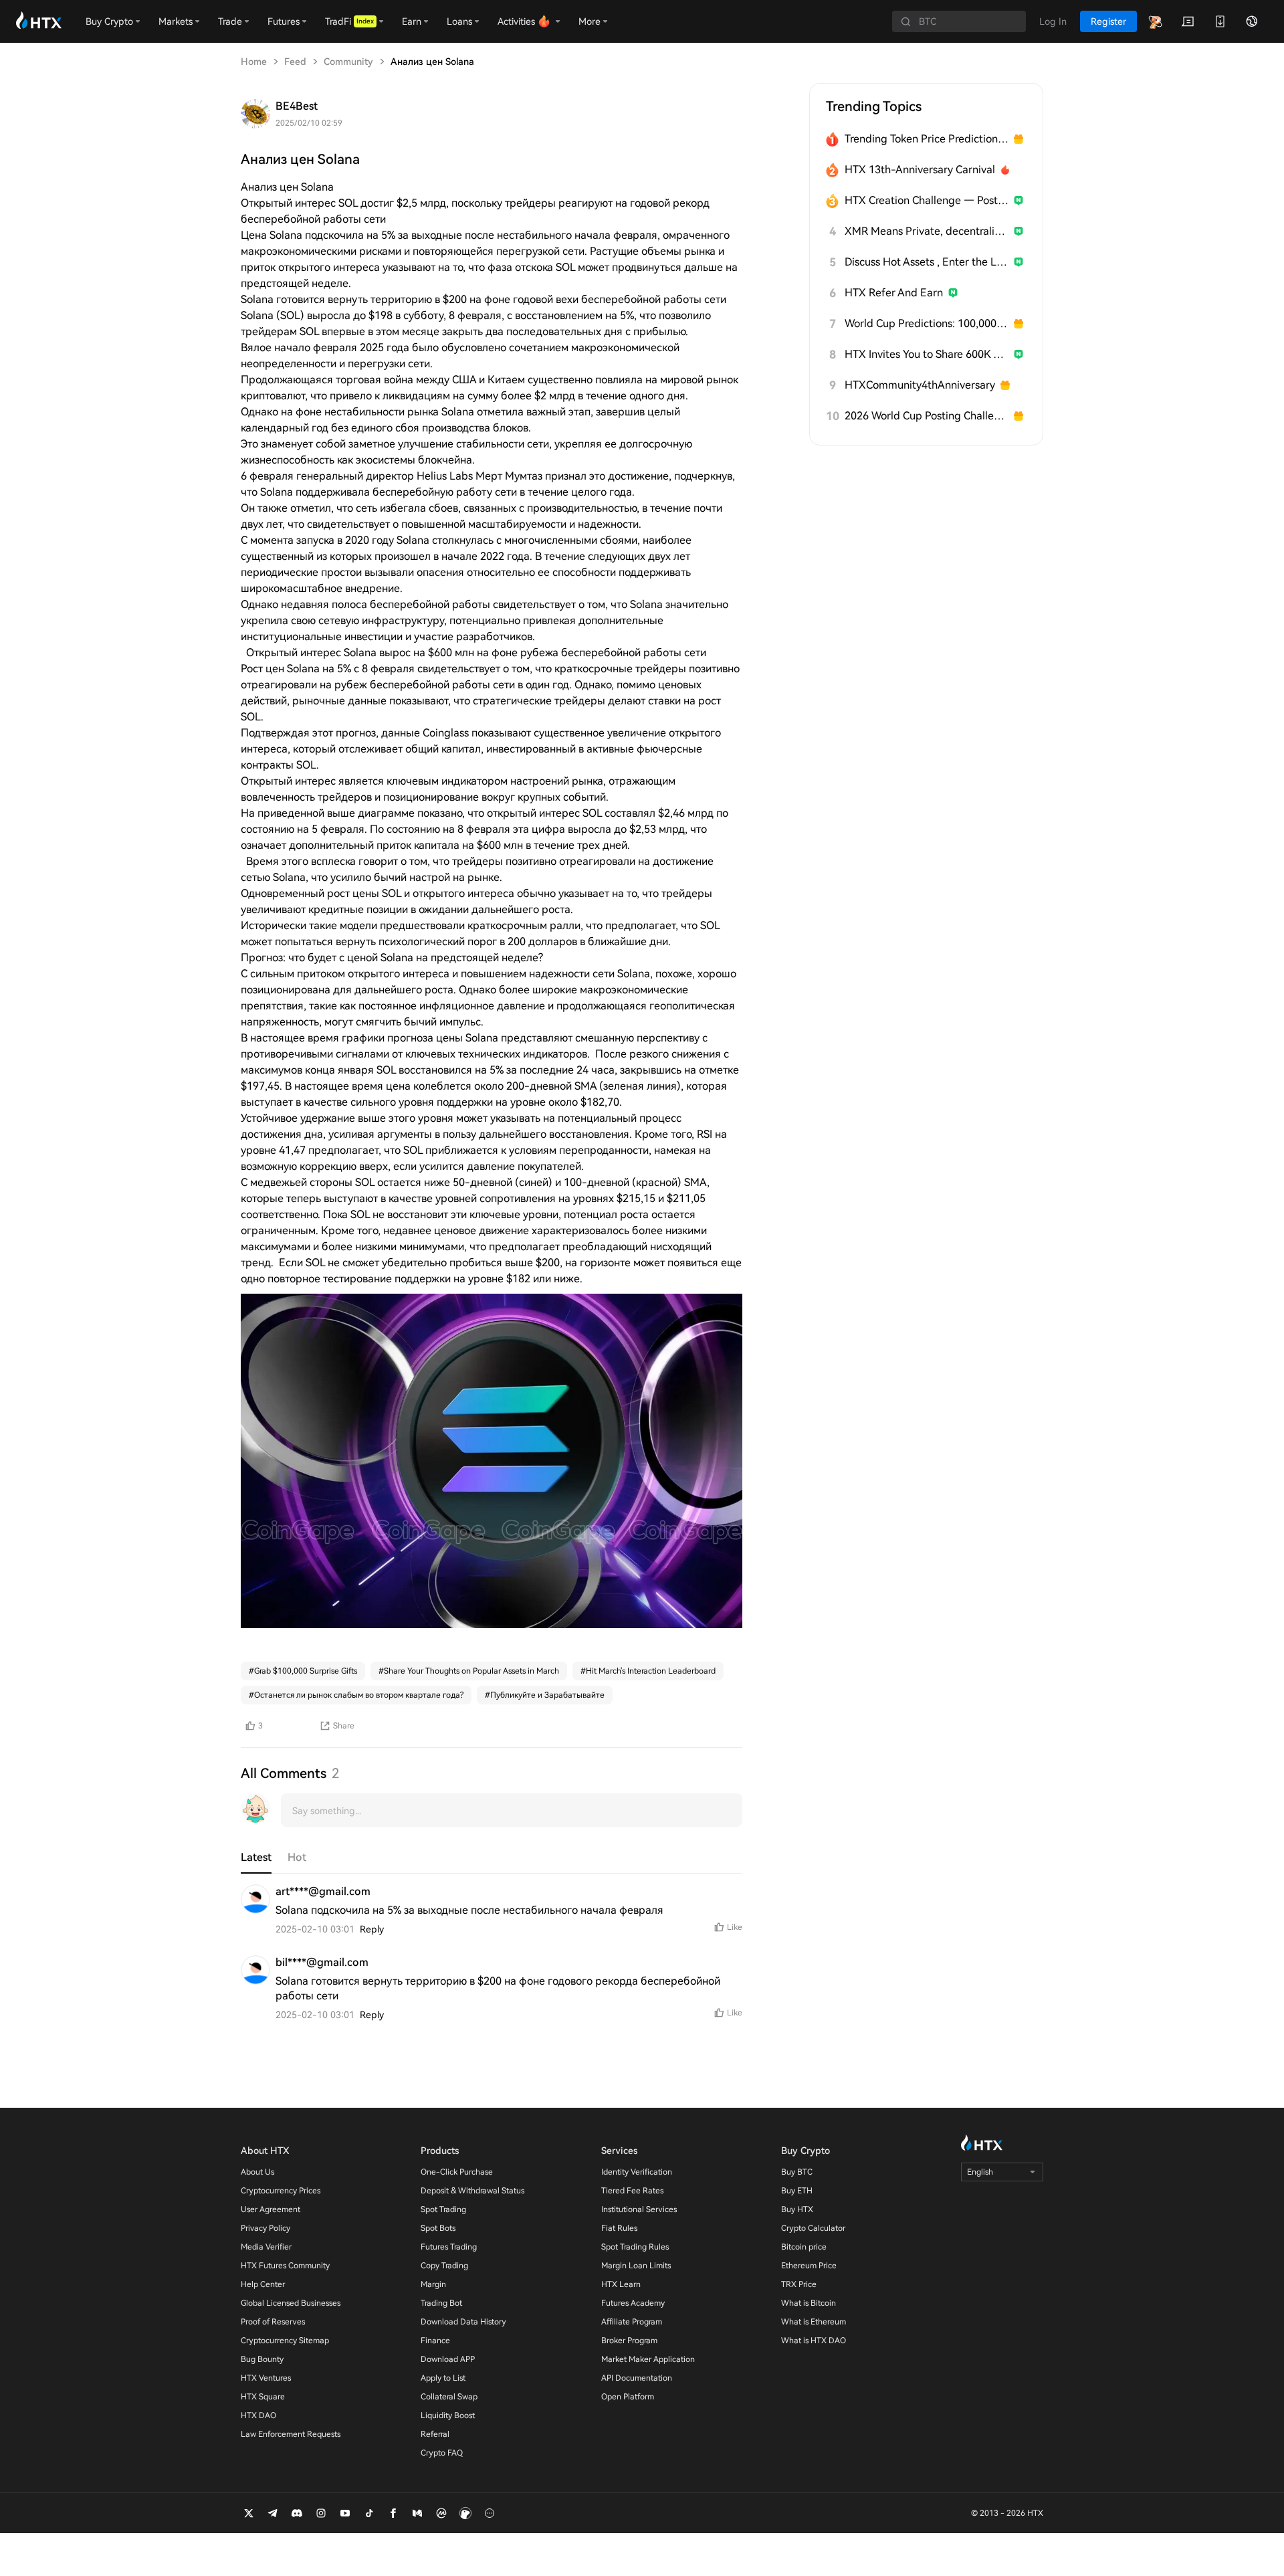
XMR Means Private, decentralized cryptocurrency (927, 231)
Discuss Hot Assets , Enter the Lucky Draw (927, 262)
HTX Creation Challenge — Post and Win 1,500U (927, 200)
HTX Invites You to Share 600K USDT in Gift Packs (927, 354)
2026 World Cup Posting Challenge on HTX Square (927, 416)
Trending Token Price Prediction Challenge (927, 139)
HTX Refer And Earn (894, 293)
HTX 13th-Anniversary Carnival (920, 170)
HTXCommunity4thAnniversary (920, 385)
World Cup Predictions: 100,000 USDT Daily (927, 323)
